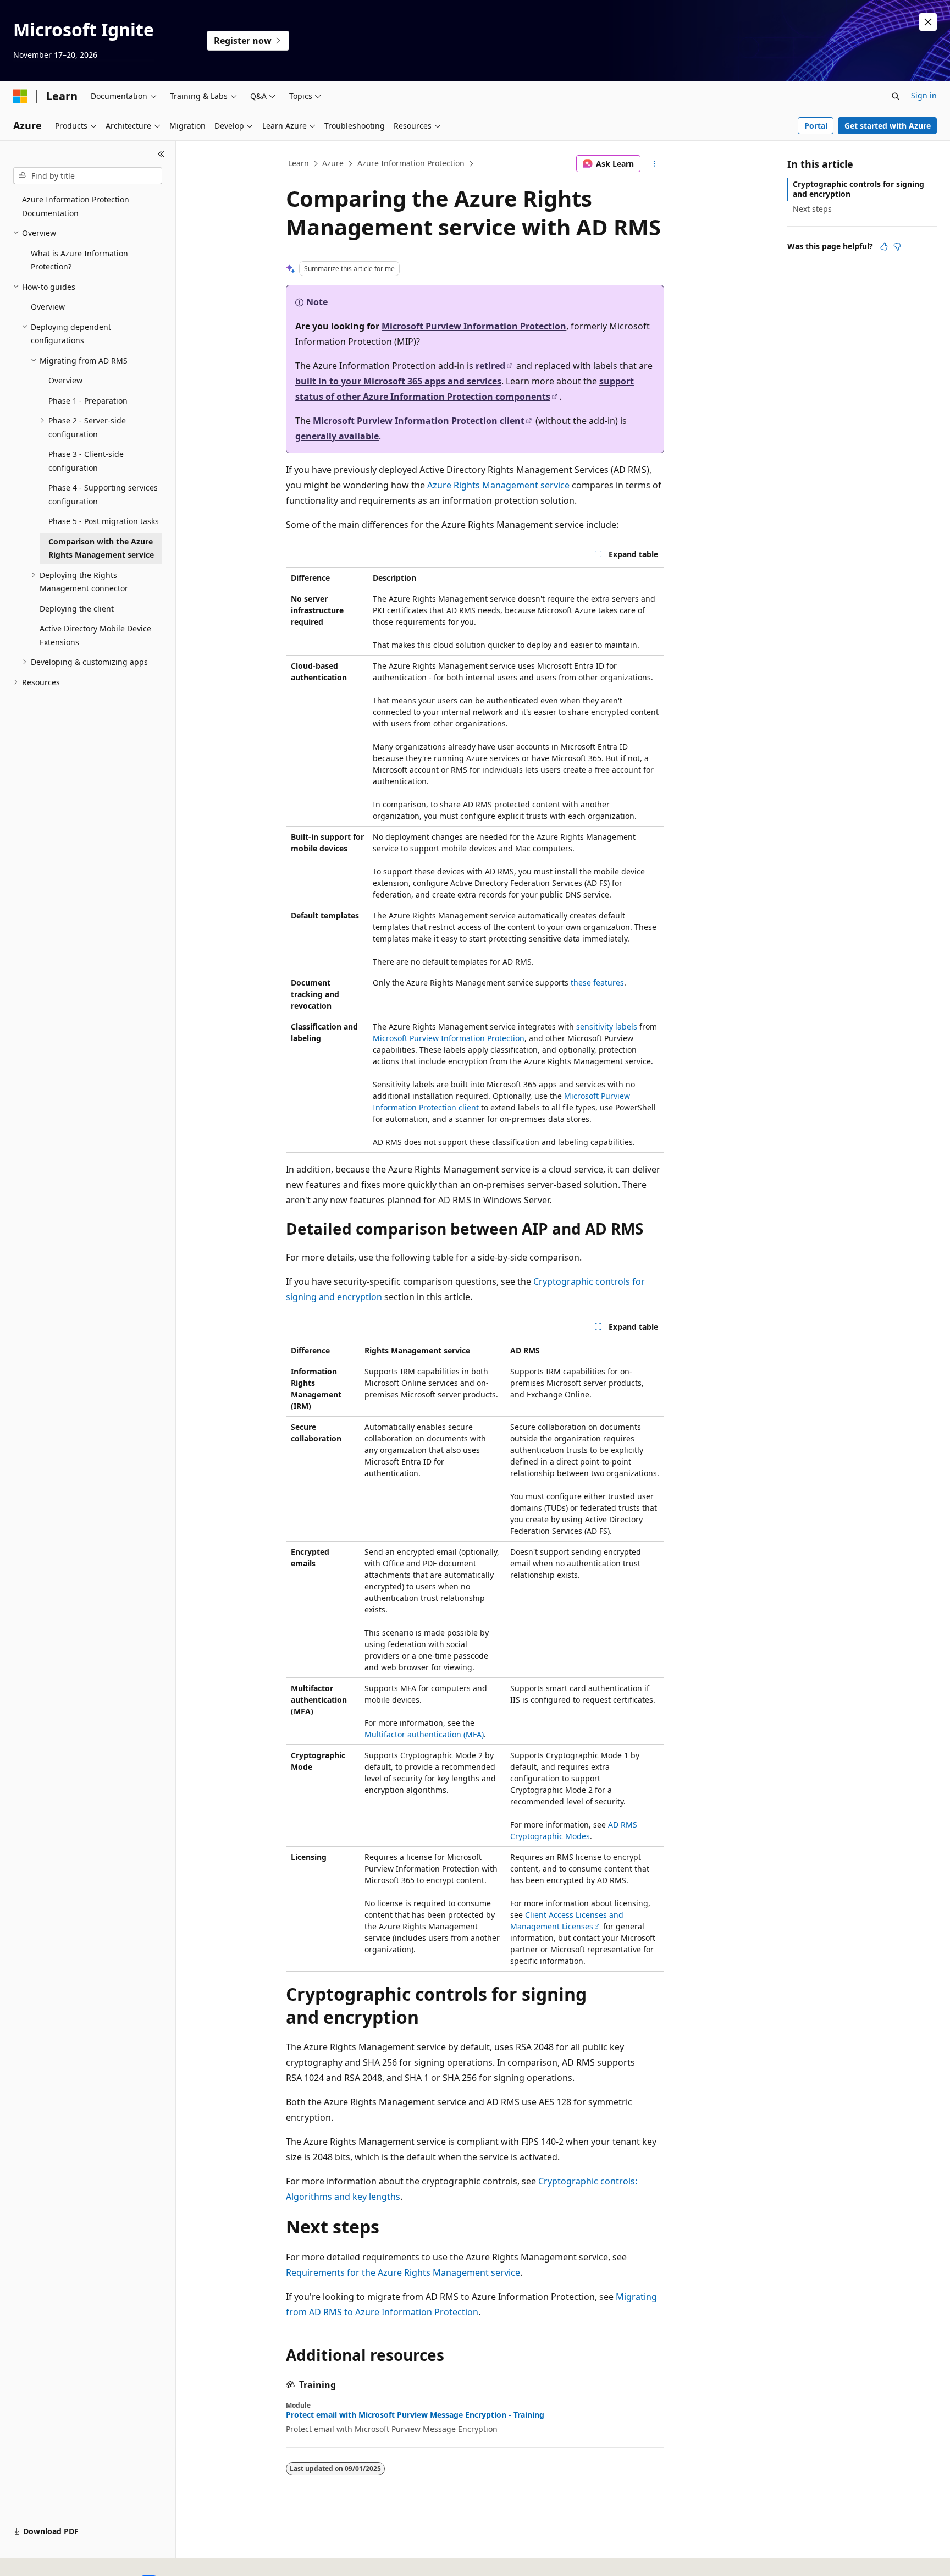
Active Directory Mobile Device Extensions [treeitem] (95, 635)
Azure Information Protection (411, 163)
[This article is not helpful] (897, 246)
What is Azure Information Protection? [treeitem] (79, 260)
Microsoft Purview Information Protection (474, 326)
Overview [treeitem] (48, 307)
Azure (333, 163)
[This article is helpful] (884, 246)
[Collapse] (161, 154)
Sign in (924, 95)
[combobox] (88, 176)
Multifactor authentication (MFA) (424, 1734)
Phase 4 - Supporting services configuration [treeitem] (103, 494)
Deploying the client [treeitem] (77, 609)
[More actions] (654, 164)
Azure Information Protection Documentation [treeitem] (76, 206)
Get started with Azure (888, 126)
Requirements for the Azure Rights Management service (403, 2272)
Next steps (812, 209)
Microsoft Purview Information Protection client (419, 421)
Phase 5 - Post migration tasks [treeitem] (104, 521)
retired (490, 366)
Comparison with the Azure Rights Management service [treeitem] (101, 548)
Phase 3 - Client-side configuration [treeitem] (86, 461)
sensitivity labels (607, 1026)
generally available (337, 436)
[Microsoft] (20, 96)
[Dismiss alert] (928, 22)
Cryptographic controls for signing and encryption (858, 189)
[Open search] (896, 96)
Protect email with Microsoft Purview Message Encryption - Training (415, 2415)
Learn (299, 163)
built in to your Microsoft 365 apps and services (398, 381)
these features (597, 982)
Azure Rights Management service (498, 485)
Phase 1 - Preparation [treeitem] (88, 401)
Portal (816, 126)
